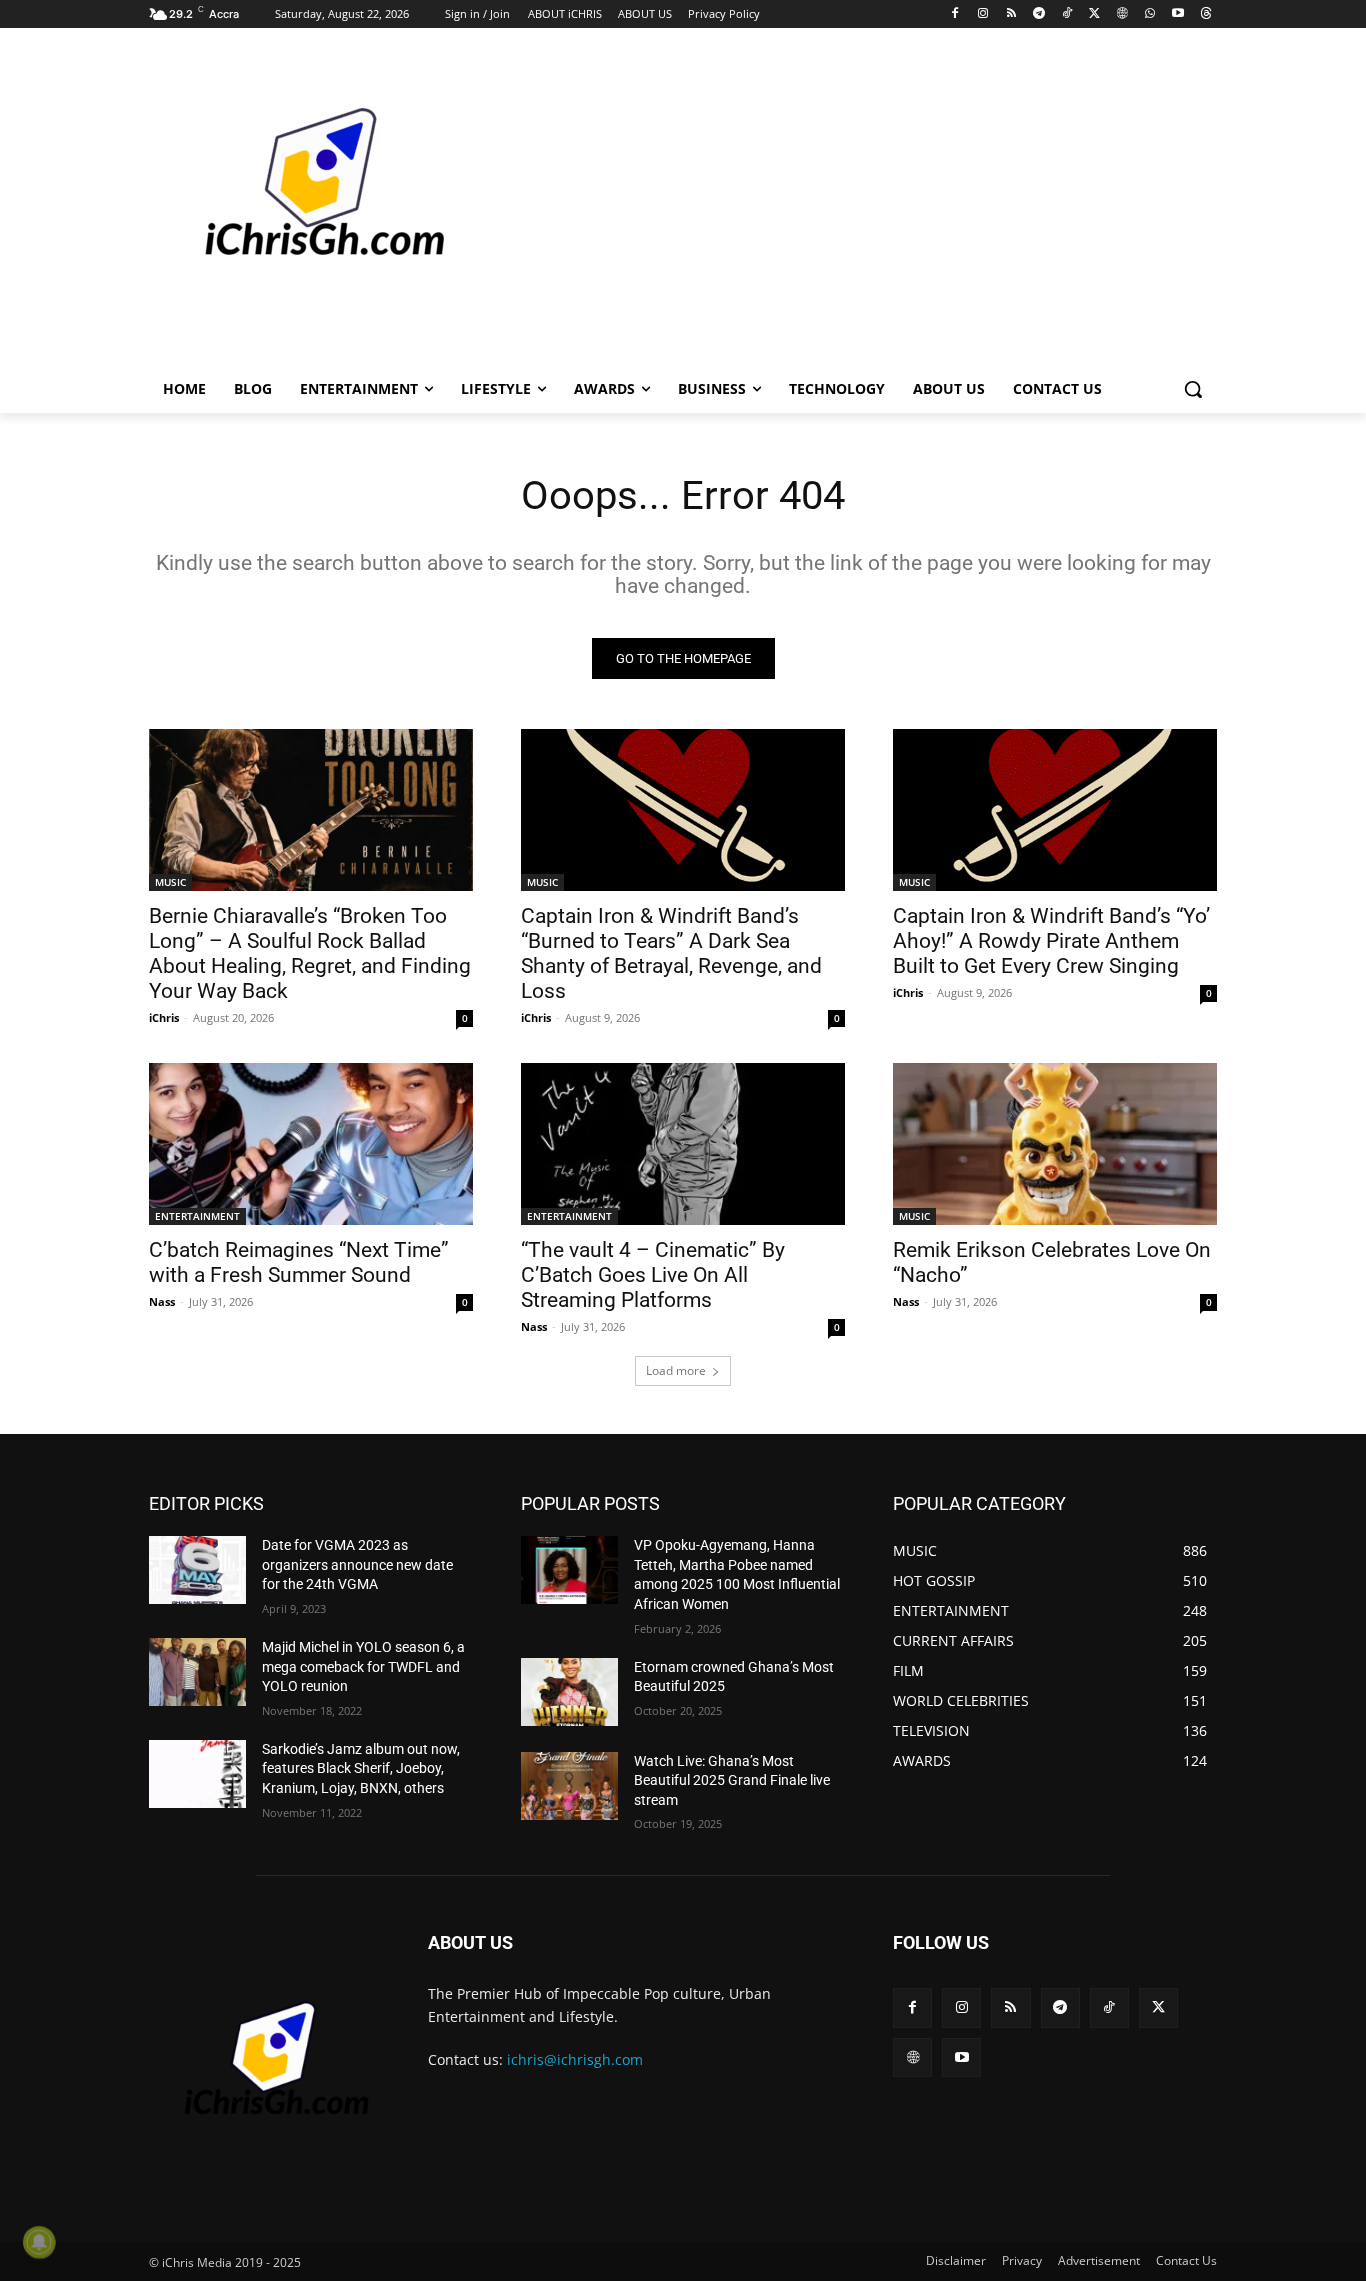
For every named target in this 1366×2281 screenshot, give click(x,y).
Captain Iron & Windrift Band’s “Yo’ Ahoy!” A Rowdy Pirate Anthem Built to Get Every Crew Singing (1051, 941)
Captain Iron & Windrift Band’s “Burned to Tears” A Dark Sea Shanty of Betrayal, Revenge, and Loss (671, 953)
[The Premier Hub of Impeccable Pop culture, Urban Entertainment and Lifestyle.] (309, 206)
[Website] (1122, 14)
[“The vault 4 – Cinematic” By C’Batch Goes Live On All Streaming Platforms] (683, 1144)
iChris (164, 1017)
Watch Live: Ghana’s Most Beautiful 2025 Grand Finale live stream (732, 1780)
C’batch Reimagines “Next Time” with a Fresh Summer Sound (299, 1262)
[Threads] (1205, 14)
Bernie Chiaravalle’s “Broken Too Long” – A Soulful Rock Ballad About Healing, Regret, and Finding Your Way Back (310, 953)
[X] (1094, 14)
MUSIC (170, 882)
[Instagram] (983, 14)
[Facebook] (955, 14)
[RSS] (1011, 14)
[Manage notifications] (39, 2242)
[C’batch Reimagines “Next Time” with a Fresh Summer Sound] (311, 1144)
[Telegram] (1038, 14)
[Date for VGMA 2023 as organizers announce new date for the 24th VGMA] (197, 1570)
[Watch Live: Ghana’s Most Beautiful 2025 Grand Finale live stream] (569, 1786)
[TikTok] (1066, 14)
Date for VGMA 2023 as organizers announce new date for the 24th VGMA (357, 1564)
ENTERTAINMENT (197, 1216)
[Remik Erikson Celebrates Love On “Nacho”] (1055, 1144)
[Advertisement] (833, 204)
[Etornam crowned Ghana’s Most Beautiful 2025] (569, 1692)
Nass (162, 1301)
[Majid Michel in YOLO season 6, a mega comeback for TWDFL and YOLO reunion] (197, 1672)
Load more (676, 1370)
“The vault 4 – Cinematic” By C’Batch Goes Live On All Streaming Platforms (653, 1275)
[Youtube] (1177, 14)
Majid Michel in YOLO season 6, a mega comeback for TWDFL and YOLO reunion (363, 1666)
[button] (1193, 389)
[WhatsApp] (1150, 14)
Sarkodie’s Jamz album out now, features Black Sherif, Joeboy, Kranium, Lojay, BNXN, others (361, 1768)
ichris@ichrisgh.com (575, 2059)
